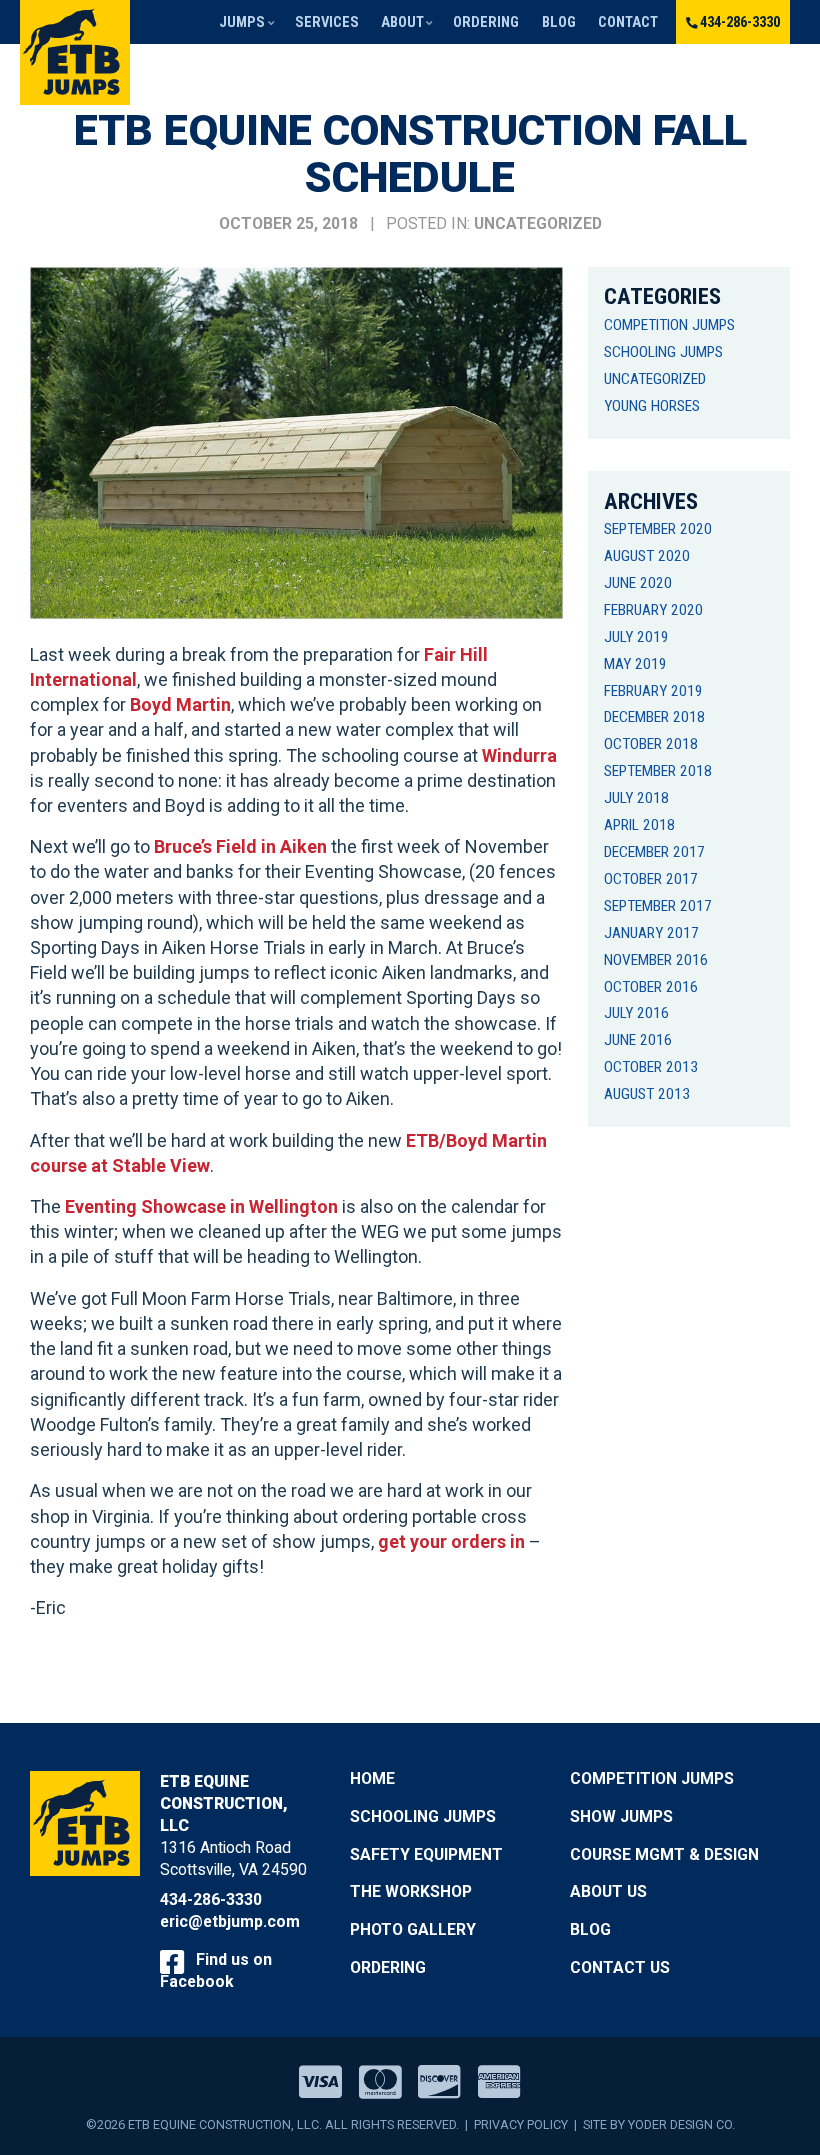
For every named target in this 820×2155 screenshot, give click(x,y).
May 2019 (635, 664)
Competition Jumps (669, 325)
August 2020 (647, 556)
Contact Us (620, 1967)
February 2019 (653, 691)
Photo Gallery (413, 1929)
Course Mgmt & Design (664, 1854)
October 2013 (651, 1067)
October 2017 (651, 879)
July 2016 (636, 1013)
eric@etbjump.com (230, 1921)
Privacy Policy (521, 2124)
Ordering (486, 22)
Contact (628, 22)
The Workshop (411, 1891)
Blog (559, 22)
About (402, 22)
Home (372, 1778)
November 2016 (656, 960)
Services (327, 22)
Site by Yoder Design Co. (659, 2124)
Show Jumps (621, 1816)
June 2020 (638, 583)
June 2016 (638, 1040)
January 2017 (651, 933)
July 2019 (636, 637)
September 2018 (658, 771)
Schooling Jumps (663, 352)
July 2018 (636, 798)
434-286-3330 (740, 22)
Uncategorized (538, 224)
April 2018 (639, 825)
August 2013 (647, 1094)
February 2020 (653, 610)
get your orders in (451, 1541)
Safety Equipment (426, 1854)
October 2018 (651, 744)
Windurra (519, 755)
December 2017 (654, 852)
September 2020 (658, 529)
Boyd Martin (180, 704)
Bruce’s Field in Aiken (240, 846)
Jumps (242, 22)
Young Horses (652, 406)
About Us (608, 1891)
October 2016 (651, 987)
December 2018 (654, 717)
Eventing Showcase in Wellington (201, 1206)
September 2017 (658, 906)
